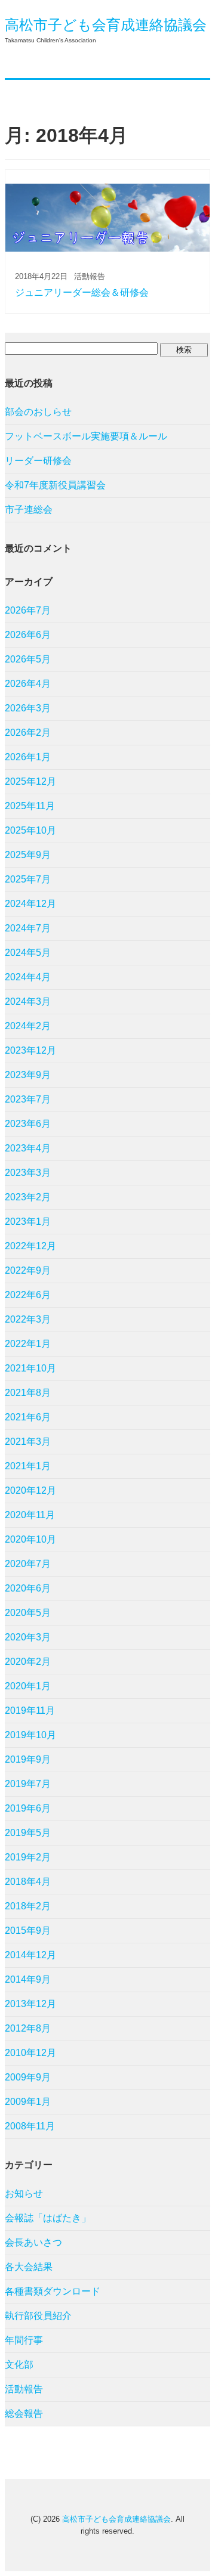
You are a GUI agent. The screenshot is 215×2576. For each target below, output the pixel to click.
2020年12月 (30, 1490)
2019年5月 (28, 1833)
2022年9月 (28, 1270)
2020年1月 (28, 1686)
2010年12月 (30, 2053)
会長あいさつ (33, 2242)
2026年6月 (28, 635)
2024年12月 (30, 904)
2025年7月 (28, 879)
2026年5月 (28, 659)
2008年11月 (30, 2126)
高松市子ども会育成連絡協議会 (106, 25)
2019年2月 (28, 1857)
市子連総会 (29, 510)
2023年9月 (28, 1075)
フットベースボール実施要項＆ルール (86, 436)
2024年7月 (28, 928)
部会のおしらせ (38, 412)
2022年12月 (30, 1246)
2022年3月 (28, 1319)
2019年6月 (28, 1808)
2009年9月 (28, 2077)
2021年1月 (28, 1466)
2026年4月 (28, 684)
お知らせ (24, 2193)
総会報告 (24, 2414)
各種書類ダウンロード (53, 2291)
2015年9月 (28, 1931)
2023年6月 (28, 1124)
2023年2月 (28, 1197)
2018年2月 (28, 1906)
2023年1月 (28, 1222)
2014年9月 (28, 1979)
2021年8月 (28, 1393)
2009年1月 (28, 2102)
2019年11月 (30, 1710)
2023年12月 (30, 1050)
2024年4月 (28, 977)
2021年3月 (28, 1442)
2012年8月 (28, 2028)
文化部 (19, 2365)
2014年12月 (30, 1955)
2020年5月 (28, 1613)
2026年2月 (28, 733)
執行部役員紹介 (38, 2316)
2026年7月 (28, 610)
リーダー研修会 (38, 461)
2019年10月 (30, 1735)
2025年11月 (30, 806)
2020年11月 (30, 1515)
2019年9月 (28, 1759)
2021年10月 (30, 1368)
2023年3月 (28, 1173)
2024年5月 (28, 953)
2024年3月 (28, 1001)
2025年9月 (28, 855)
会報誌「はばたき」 (48, 2218)
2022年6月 (28, 1295)
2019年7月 (28, 1784)
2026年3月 (28, 708)
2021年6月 (28, 1417)
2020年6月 (28, 1588)
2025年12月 (30, 781)
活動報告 (24, 2389)
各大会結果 (29, 2267)
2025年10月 (30, 830)
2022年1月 (28, 1344)
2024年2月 (28, 1026)
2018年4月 (28, 1882)
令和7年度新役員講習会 (55, 485)
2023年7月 (28, 1099)
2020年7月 (28, 1564)
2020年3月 (28, 1637)
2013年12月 (30, 2004)
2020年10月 (30, 1539)
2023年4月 (28, 1148)
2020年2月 (28, 1662)
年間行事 (24, 2340)
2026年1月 (28, 757)
